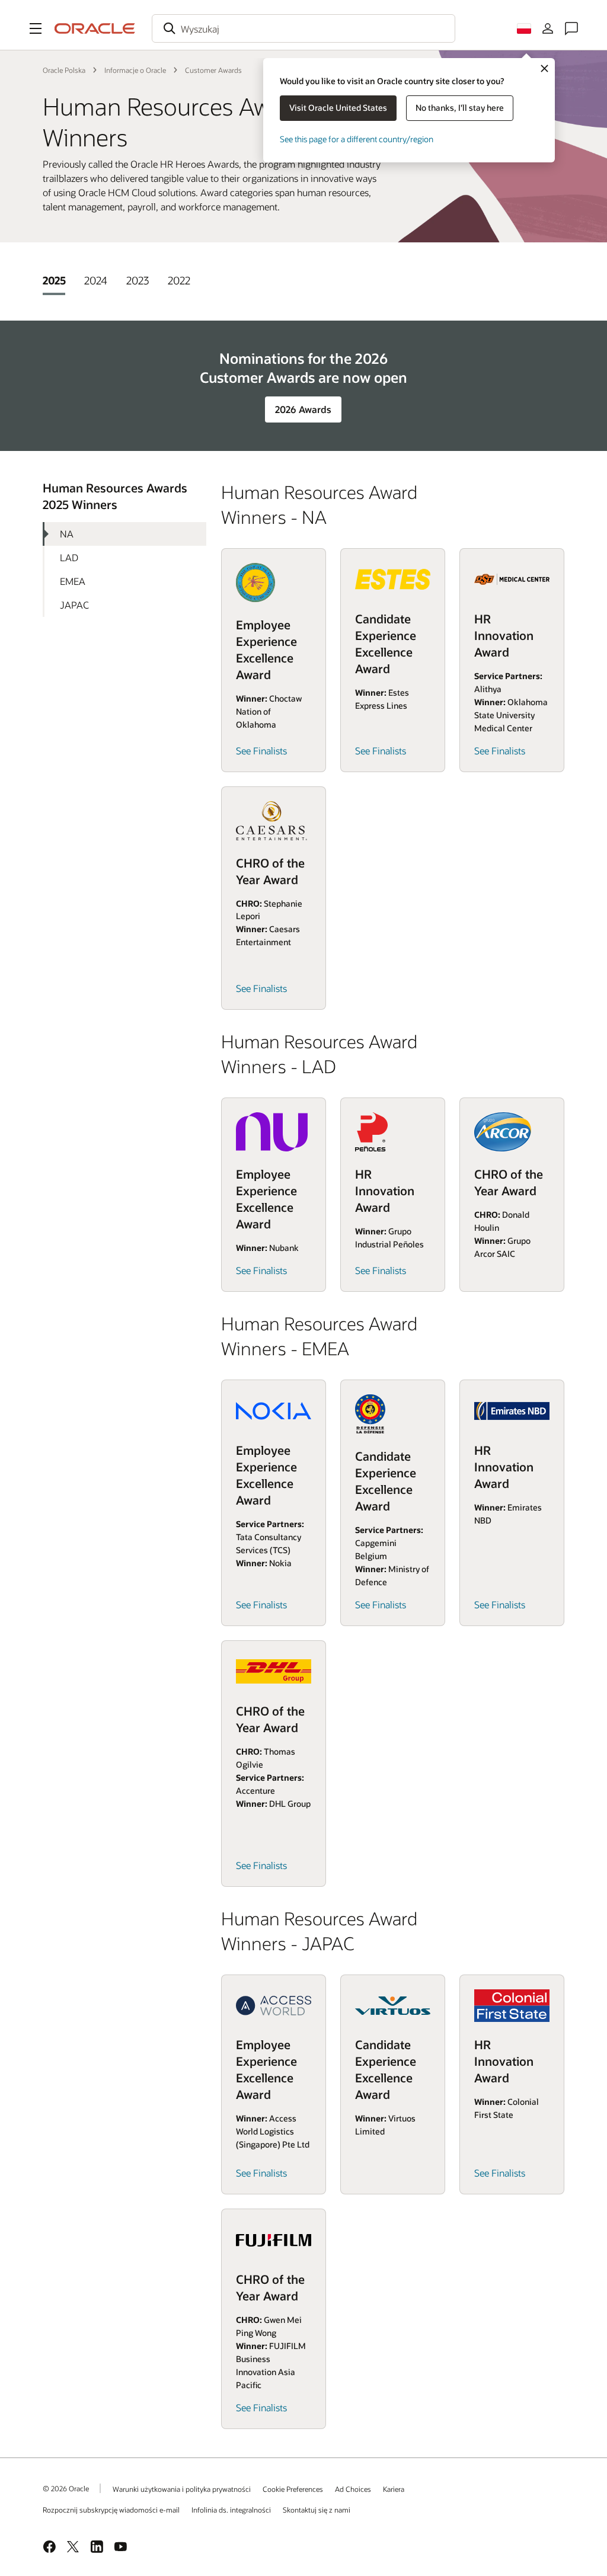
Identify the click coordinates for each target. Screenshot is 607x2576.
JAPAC (74, 605)
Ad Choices (353, 2489)
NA (67, 534)
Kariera (394, 2489)
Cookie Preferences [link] (293, 2489)
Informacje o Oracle (135, 70)
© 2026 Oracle (66, 2488)
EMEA (73, 581)
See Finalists (261, 751)
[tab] (54, 280)
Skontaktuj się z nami (317, 2510)
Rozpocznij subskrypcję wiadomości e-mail (111, 2510)
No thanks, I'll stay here (460, 108)
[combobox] (303, 28)
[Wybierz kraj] (524, 28)
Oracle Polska (64, 70)
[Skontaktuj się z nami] (571, 28)
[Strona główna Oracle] (95, 28)
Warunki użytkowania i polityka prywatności (182, 2489)
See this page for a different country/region (357, 139)
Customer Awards (213, 70)
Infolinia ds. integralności (231, 2510)
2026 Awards (303, 409)
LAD (69, 557)
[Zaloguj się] (548, 28)
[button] (36, 28)
